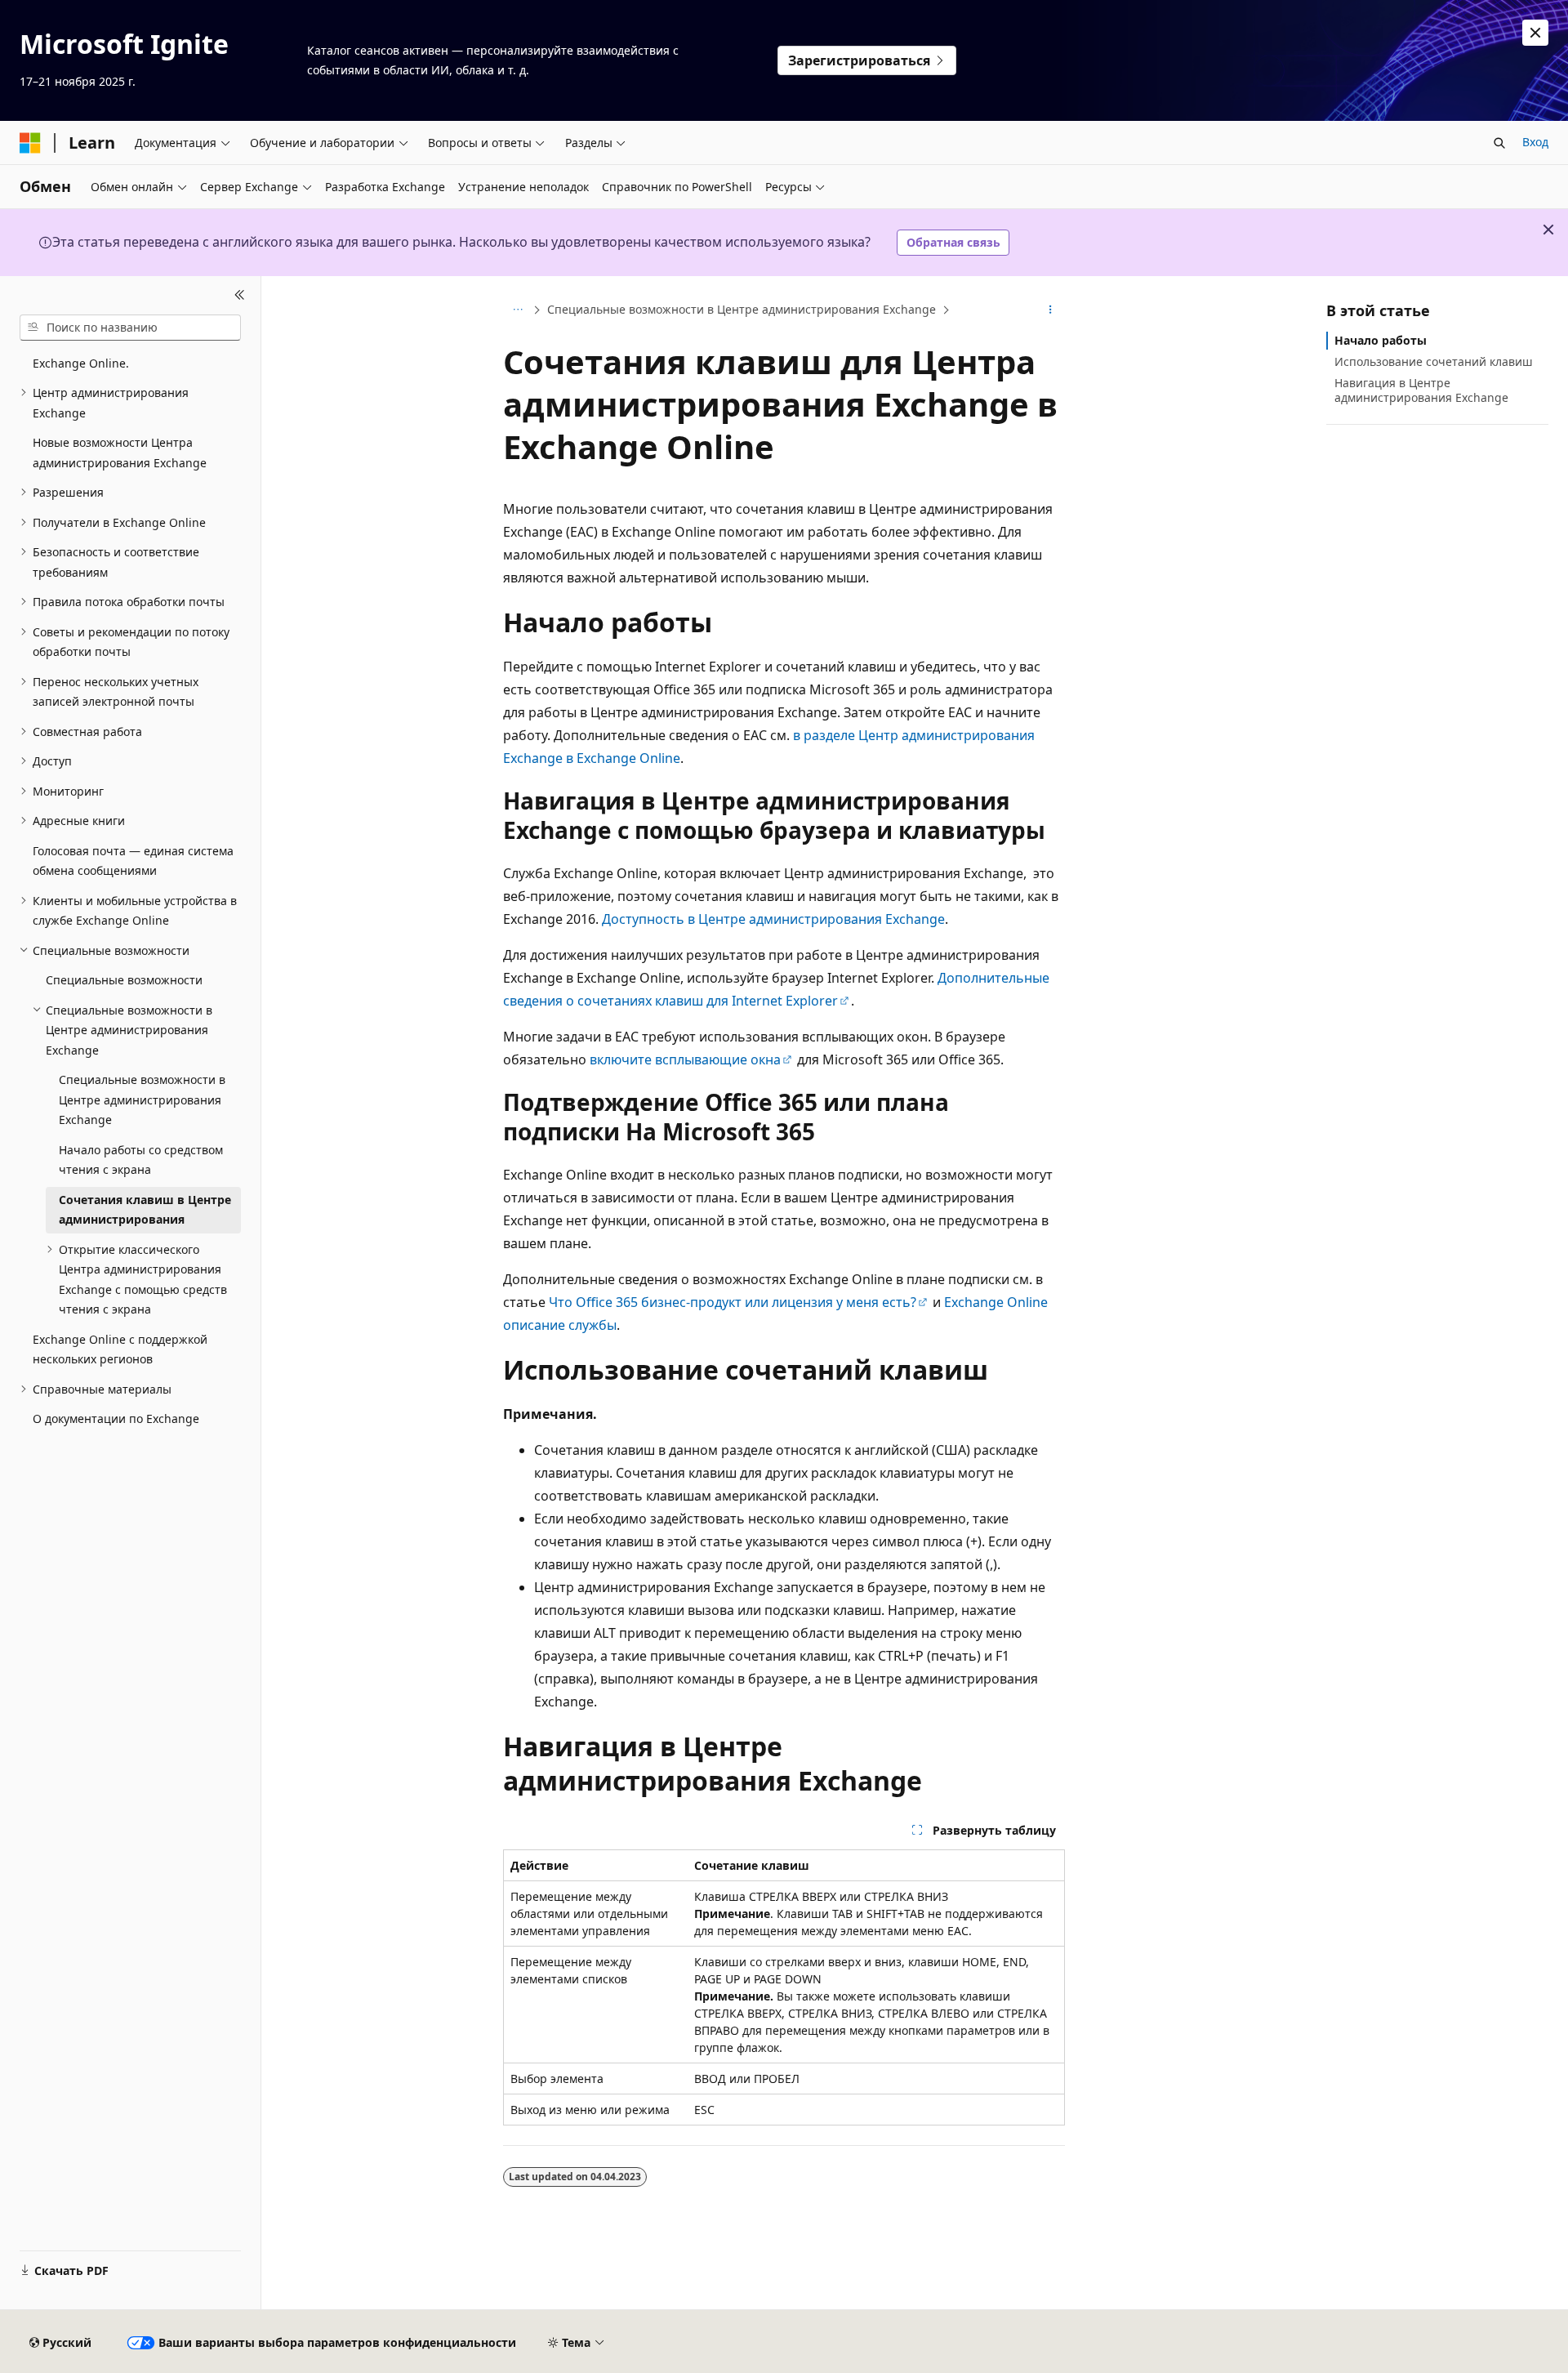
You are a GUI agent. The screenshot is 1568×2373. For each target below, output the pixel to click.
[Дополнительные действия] (1051, 310)
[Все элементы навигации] (517, 310)
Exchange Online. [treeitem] (81, 363)
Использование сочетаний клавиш (1434, 361)
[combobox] (130, 328)
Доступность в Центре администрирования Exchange (773, 919)
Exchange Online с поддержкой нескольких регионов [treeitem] (120, 1349)
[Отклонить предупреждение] (1535, 33)
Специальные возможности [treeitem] (124, 980)
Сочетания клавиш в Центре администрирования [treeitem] (145, 1210)
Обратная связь (953, 242)
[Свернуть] (240, 296)
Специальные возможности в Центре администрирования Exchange (742, 309)
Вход (1535, 142)
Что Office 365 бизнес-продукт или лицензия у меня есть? (733, 1302)
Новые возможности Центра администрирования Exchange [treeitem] (120, 453)
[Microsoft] (30, 143)
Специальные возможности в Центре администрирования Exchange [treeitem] (142, 1100)
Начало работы (1381, 340)
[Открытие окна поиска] (1499, 143)
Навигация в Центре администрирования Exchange (1421, 390)
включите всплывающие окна (685, 1059)
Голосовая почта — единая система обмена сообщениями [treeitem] (133, 861)
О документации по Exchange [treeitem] (116, 1418)
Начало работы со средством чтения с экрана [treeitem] (141, 1160)
